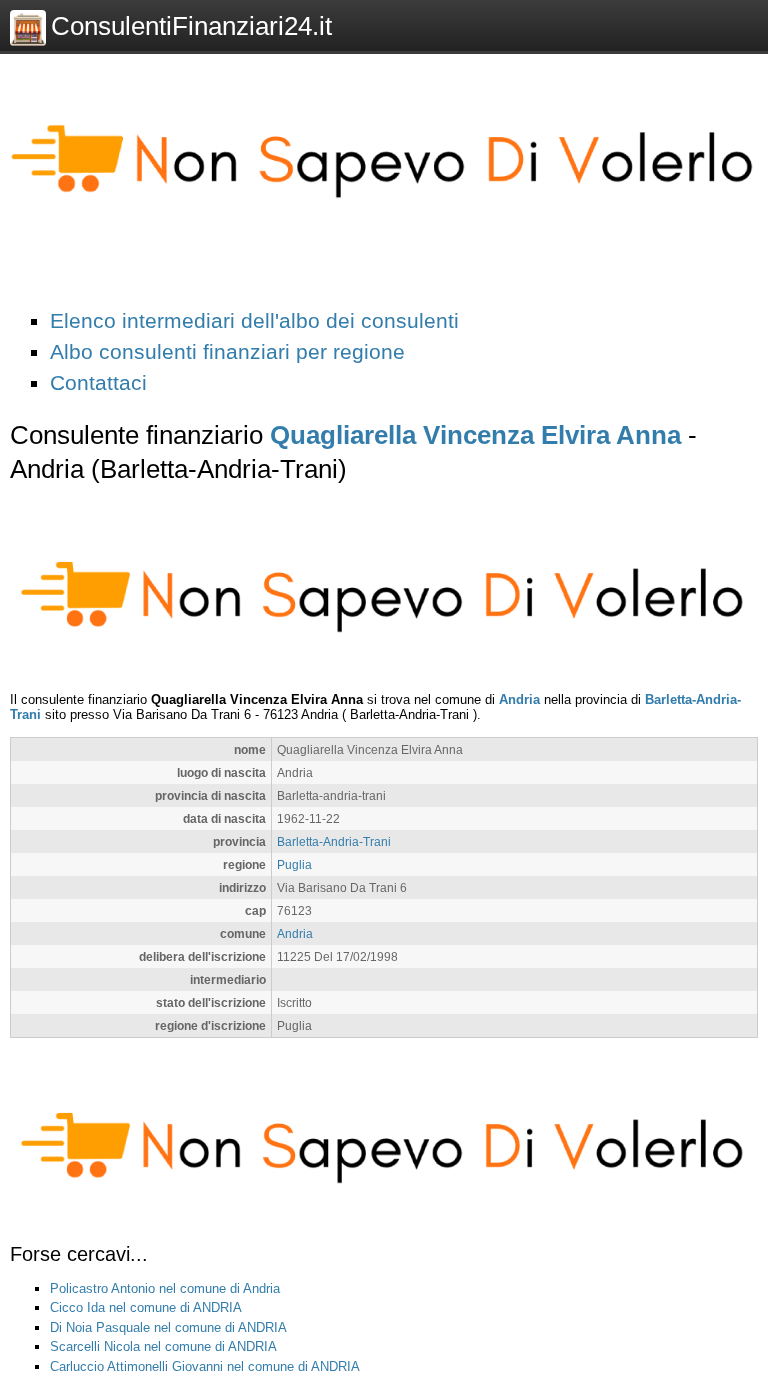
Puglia (294, 864)
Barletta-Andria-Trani (334, 841)
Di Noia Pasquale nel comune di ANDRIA (168, 1327)
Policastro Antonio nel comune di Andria (165, 1288)
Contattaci (98, 382)
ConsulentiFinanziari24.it (191, 26)
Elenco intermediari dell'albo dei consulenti (254, 320)
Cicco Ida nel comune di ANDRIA (146, 1307)
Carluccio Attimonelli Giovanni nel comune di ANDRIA (205, 1366)
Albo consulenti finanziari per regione (227, 351)
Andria (519, 699)
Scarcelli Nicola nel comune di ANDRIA (163, 1346)
